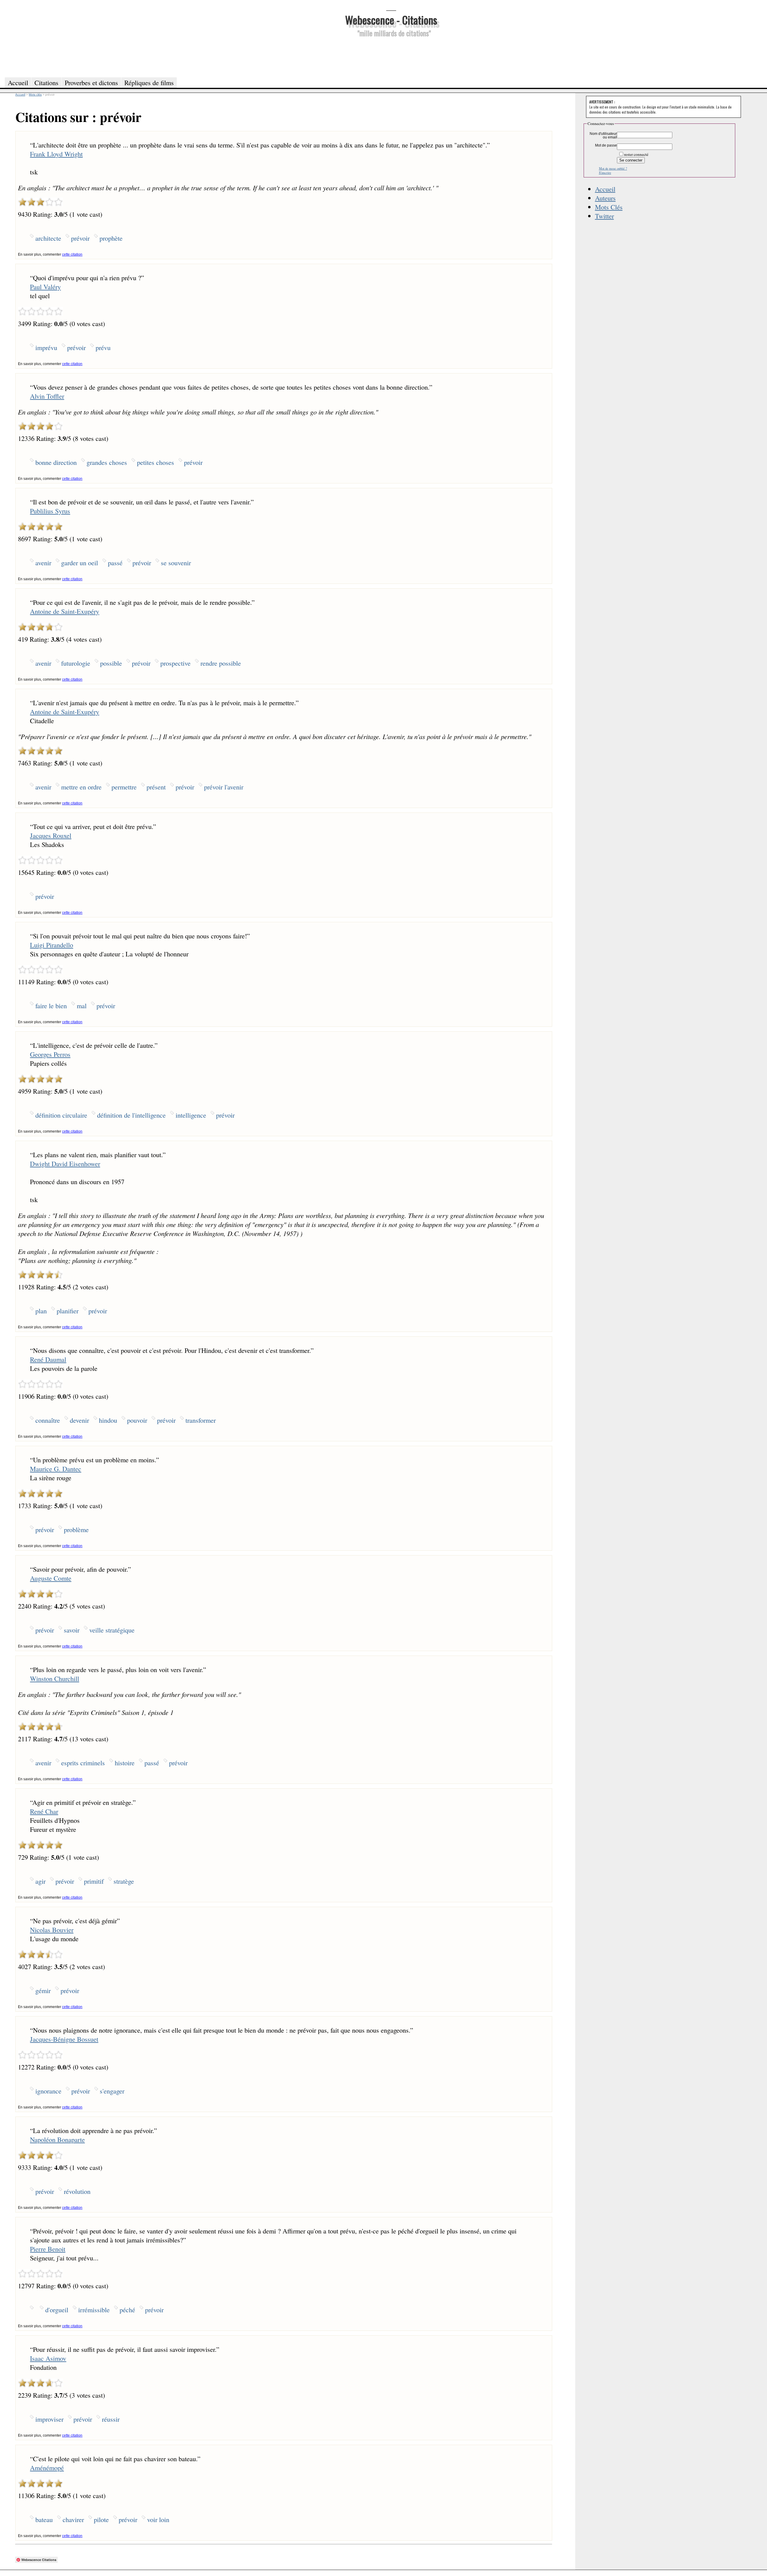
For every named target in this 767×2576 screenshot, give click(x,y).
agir (40, 1881)
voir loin (158, 2519)
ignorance (48, 2091)
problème (76, 1529)
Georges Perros (50, 1054)
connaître (48, 1420)
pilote (101, 2519)
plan (41, 1311)
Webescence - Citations (391, 20)
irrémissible (94, 2310)
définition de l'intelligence (131, 1115)
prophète (111, 238)
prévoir (80, 238)
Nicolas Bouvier (52, 1930)
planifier (68, 1311)
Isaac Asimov (48, 2358)
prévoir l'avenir (224, 787)
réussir (111, 2419)
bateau (44, 2519)
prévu (103, 347)
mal (82, 1006)
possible (111, 663)
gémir (43, 1990)
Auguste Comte (51, 1578)
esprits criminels (83, 1763)
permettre (124, 787)
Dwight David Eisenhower (65, 1163)
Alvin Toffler (47, 396)
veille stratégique (112, 1630)
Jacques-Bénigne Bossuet (64, 2039)
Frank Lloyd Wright (56, 154)
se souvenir (176, 563)
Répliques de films (149, 82)
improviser (49, 2419)
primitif (94, 1881)
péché (127, 2310)
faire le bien (51, 1006)
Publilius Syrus (50, 511)
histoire (125, 1763)
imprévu (46, 347)
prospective (175, 663)
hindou (108, 1420)
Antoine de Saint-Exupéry (65, 611)
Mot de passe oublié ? (613, 168)
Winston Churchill (55, 1678)
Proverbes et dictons (91, 82)
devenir (79, 1420)
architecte (48, 238)
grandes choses (107, 462)
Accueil (605, 189)
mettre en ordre (81, 787)
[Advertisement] (391, 56)
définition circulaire (61, 1115)
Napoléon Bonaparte (57, 2139)
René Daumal (48, 1359)
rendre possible (221, 663)
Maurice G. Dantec (56, 1469)
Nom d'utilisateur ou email (603, 135)
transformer (201, 1420)
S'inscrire (605, 173)
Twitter (604, 216)
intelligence (191, 1115)
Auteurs (605, 198)
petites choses (155, 462)
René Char (44, 1811)
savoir (72, 1630)
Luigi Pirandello (52, 945)
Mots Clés (609, 207)
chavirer (73, 2519)
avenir (43, 563)
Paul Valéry (45, 287)
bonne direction (56, 462)
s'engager (112, 2091)
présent (156, 787)
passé (115, 563)
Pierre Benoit (48, 2249)
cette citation (72, 254)
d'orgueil (57, 2310)
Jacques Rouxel (51, 835)
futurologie (76, 663)
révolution (77, 2191)
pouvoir (137, 1420)
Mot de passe (606, 145)
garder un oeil (80, 563)
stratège (124, 1881)
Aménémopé (47, 2468)
